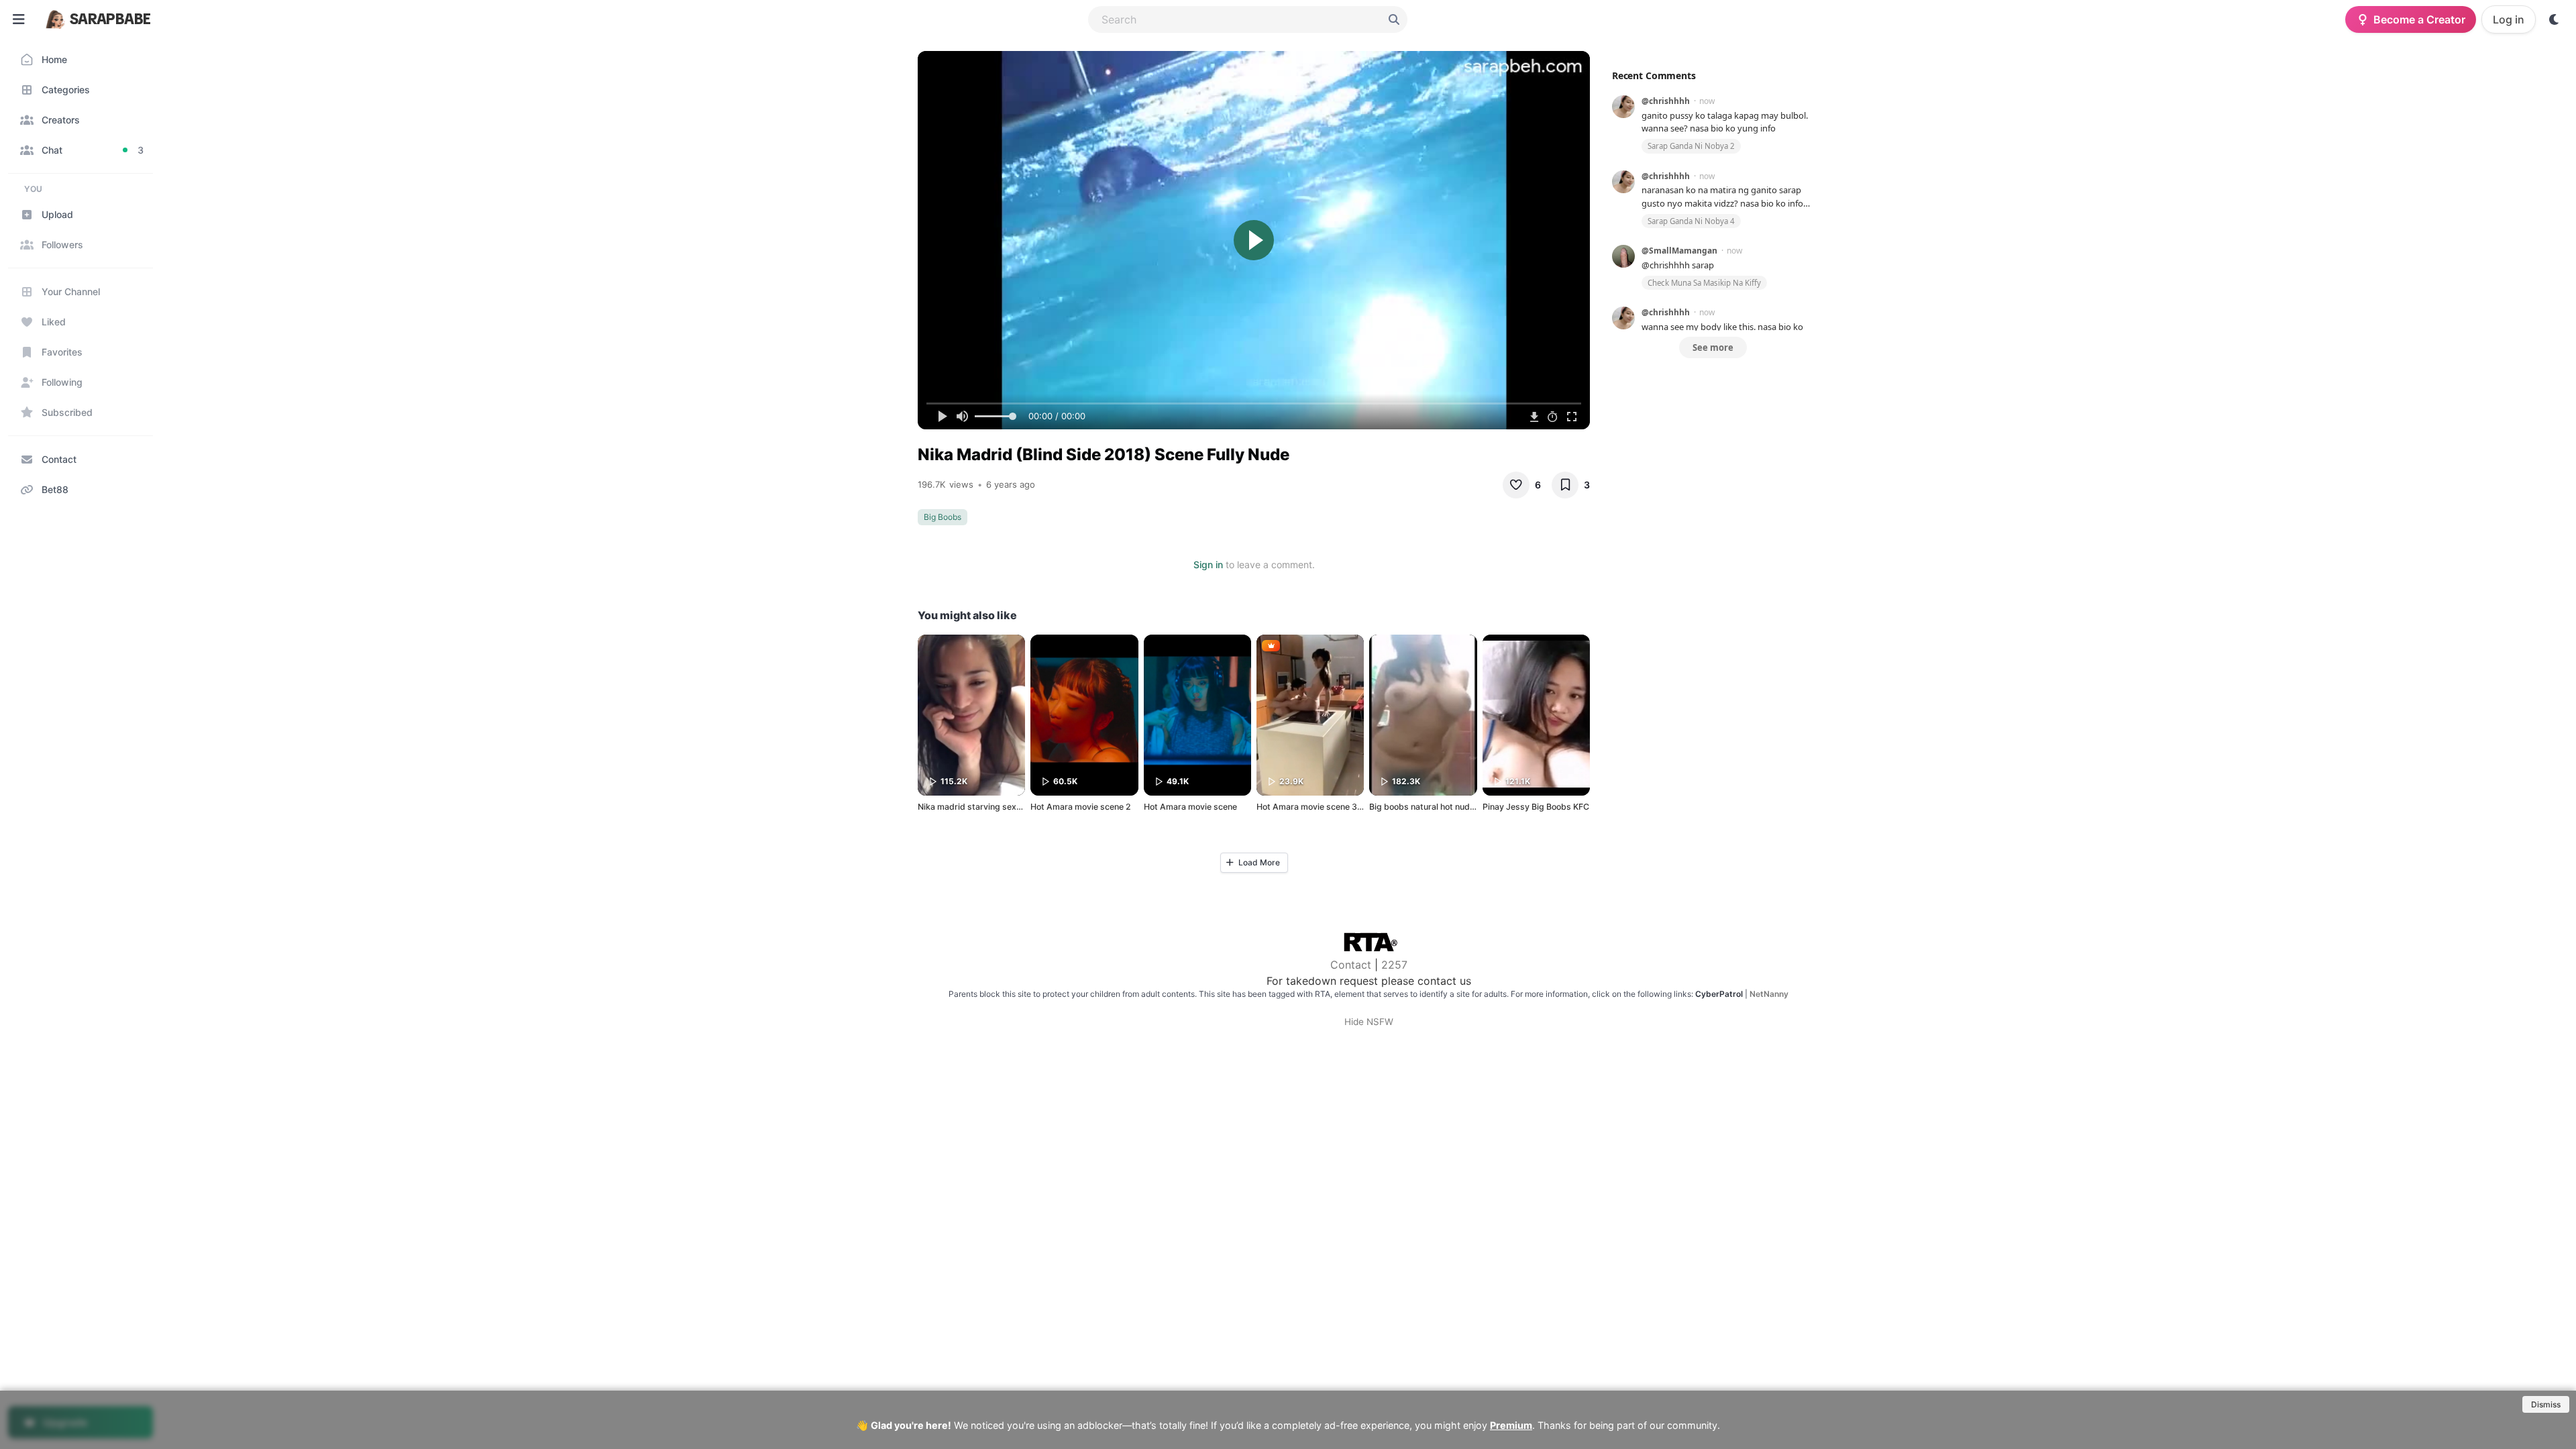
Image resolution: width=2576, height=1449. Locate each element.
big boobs (943, 517)
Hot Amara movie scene (1190, 807)
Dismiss (2546, 1404)
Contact (1351, 965)
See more (1713, 347)
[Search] (1394, 19)
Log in (2509, 19)
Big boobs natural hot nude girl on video (1447, 807)
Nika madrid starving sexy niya (978, 807)
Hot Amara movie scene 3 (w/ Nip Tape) (1335, 807)
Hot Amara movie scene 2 (1081, 807)
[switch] (2555, 19)
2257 (1394, 965)
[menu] (19, 19)
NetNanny (1769, 994)
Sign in (1208, 565)
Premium (1511, 1425)
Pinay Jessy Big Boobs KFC (1536, 807)
